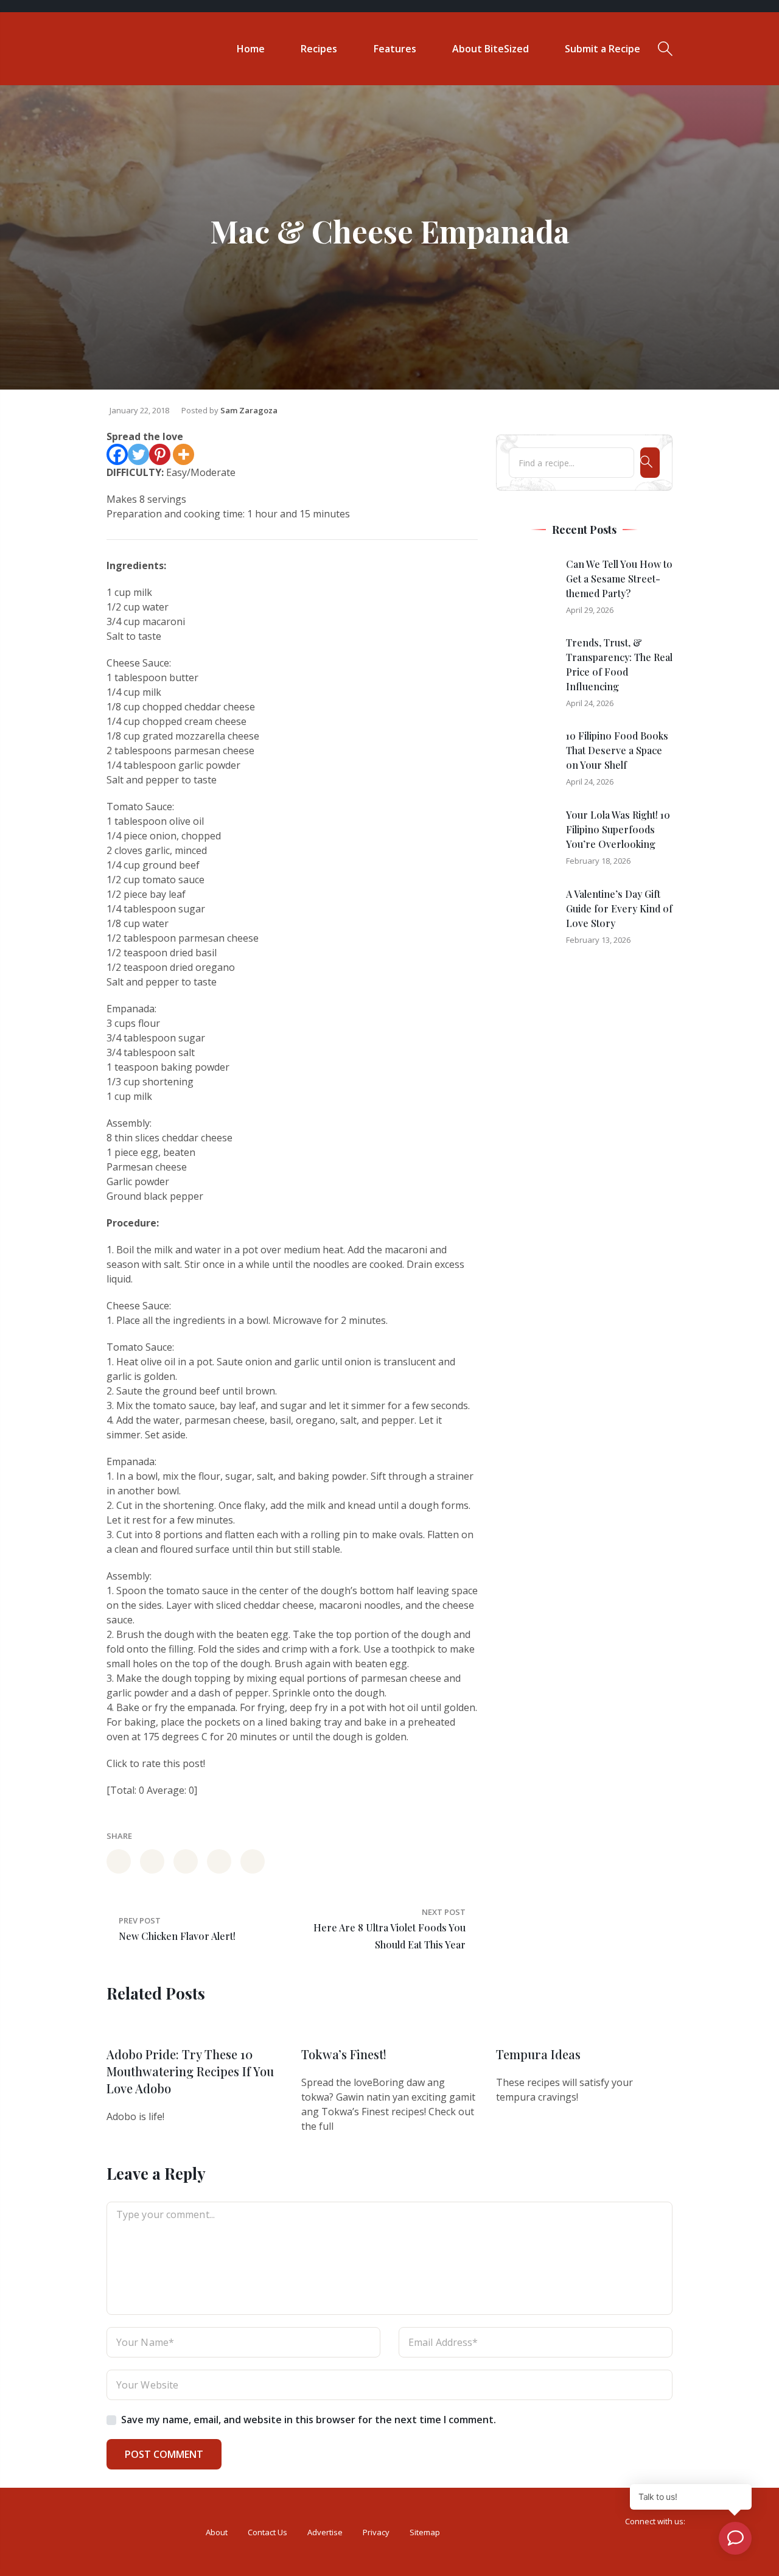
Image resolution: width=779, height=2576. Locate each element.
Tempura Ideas (538, 2054)
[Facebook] (117, 454)
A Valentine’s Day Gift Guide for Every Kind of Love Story (619, 908)
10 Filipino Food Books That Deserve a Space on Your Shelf (617, 750)
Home (251, 49)
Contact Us (267, 2532)
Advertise (325, 2532)
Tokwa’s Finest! (344, 2054)
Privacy (376, 2532)
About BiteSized (491, 49)
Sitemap (425, 2532)
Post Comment (164, 2454)
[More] (183, 454)
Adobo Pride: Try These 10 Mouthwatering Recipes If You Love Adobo (190, 2071)
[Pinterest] (160, 454)
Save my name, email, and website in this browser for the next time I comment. (309, 2420)
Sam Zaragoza (249, 410)
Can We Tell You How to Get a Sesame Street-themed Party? (619, 579)
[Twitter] (138, 454)
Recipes (319, 49)
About (217, 2532)
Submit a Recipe (603, 49)
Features (395, 49)
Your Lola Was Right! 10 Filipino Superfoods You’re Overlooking (618, 829)
